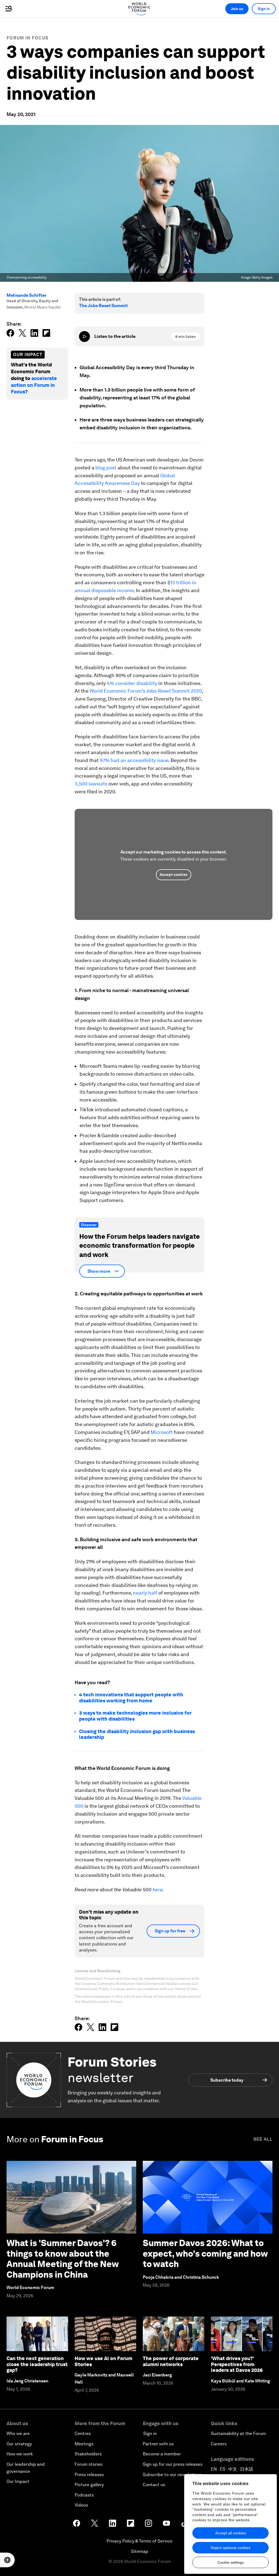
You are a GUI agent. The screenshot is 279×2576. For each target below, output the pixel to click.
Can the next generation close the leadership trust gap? (37, 2364)
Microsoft (162, 1432)
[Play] (84, 336)
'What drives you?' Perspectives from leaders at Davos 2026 (237, 2364)
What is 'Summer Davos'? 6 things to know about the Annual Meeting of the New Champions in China (63, 2259)
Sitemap (140, 2551)
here (157, 1890)
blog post (106, 468)
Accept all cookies (231, 2533)
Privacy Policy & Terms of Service (139, 2541)
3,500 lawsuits (91, 784)
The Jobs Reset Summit (103, 306)
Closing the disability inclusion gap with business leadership (137, 1734)
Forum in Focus (27, 38)
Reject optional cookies (231, 2548)
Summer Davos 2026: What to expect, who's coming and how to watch (205, 2253)
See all (263, 2139)
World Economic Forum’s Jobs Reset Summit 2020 (146, 691)
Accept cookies (174, 874)
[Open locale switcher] (7, 2560)
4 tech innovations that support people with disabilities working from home (131, 1698)
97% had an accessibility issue (134, 760)
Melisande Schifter (27, 295)
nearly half (145, 1593)
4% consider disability (132, 683)
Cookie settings (231, 2562)
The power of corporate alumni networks (171, 2361)
